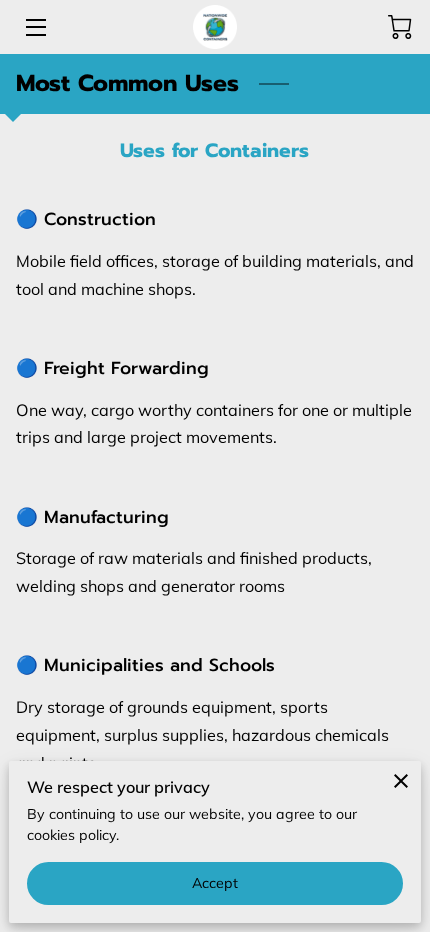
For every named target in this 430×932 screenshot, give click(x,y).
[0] (400, 27)
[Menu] (34, 27)
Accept (215, 883)
